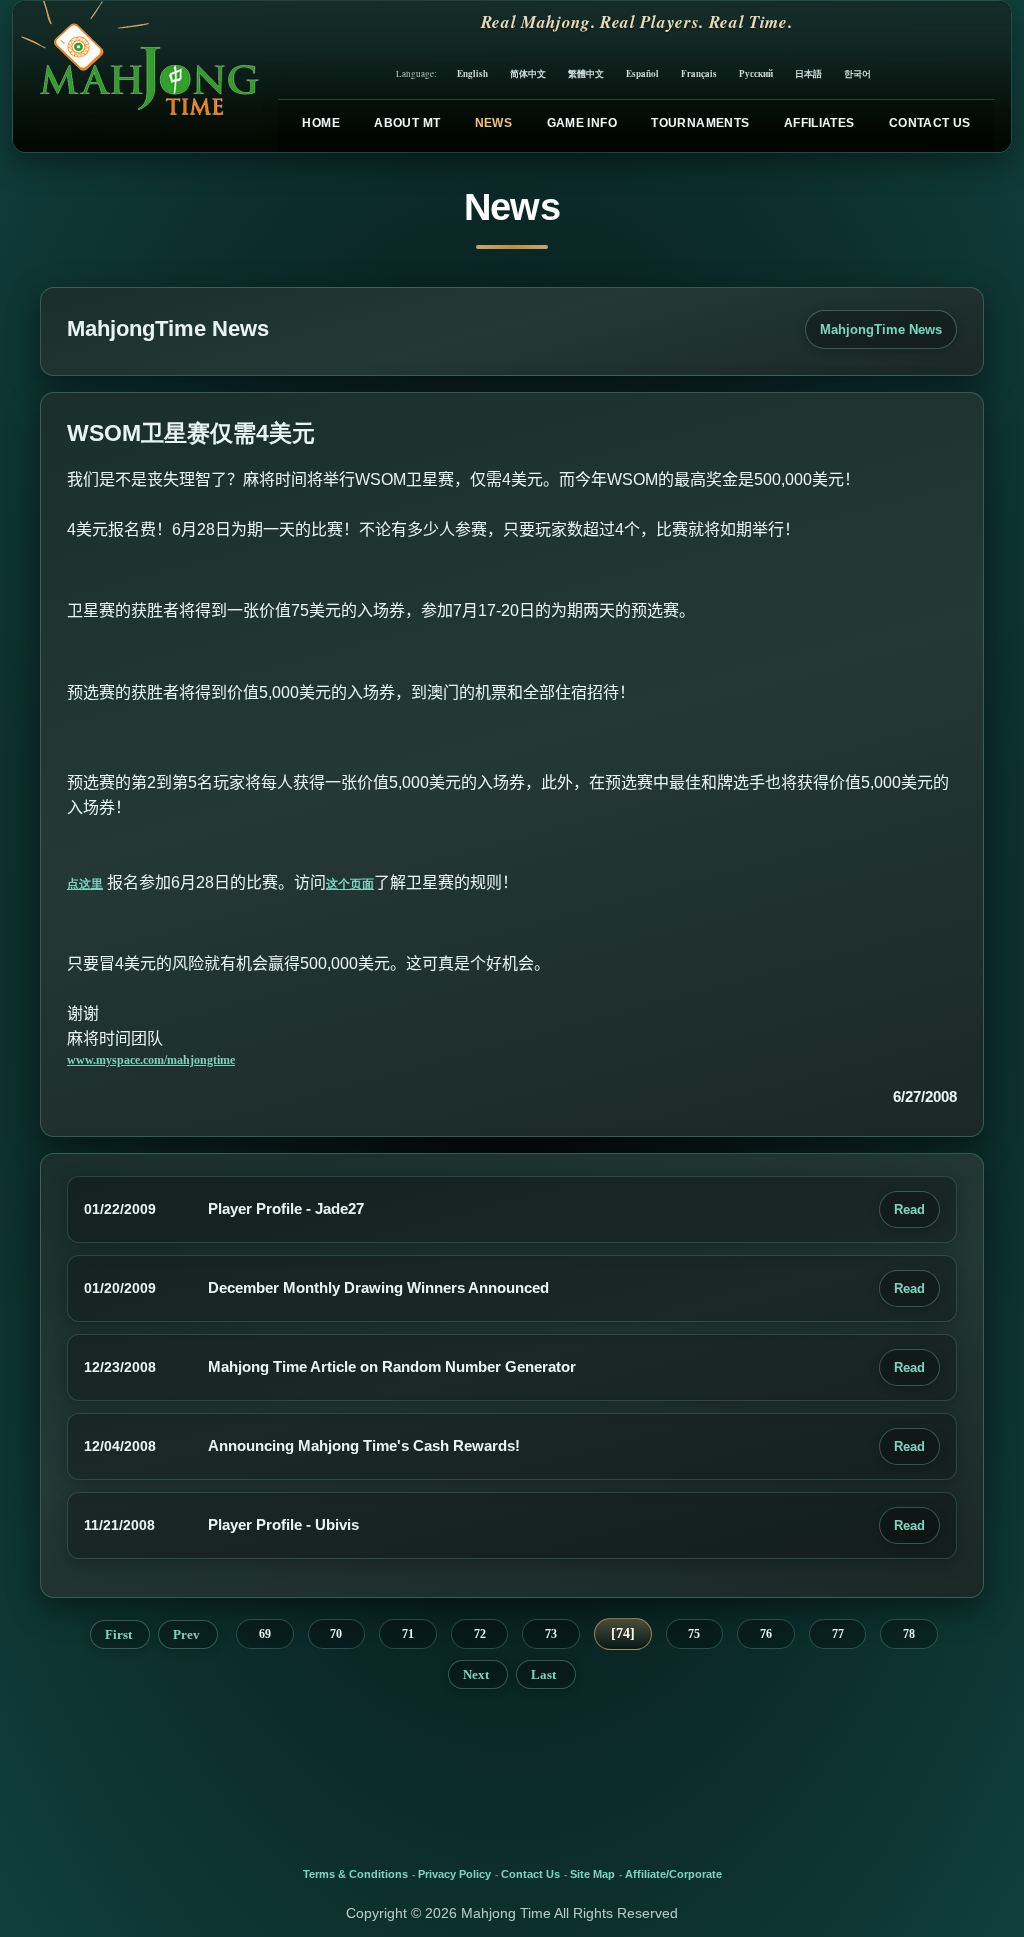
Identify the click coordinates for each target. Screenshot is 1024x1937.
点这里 (85, 884)
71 (408, 1634)
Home (320, 123)
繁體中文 (586, 73)
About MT (407, 123)
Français (699, 73)
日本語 (808, 73)
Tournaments (700, 123)
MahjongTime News (881, 329)
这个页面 (350, 884)
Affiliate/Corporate (673, 1874)
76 (766, 1634)
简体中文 (528, 73)
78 (909, 1634)
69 (265, 1634)
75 (694, 1634)
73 (551, 1634)
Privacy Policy (454, 1874)
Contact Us (930, 123)
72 (480, 1634)
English (472, 73)
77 (838, 1634)
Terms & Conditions (355, 1874)
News (493, 123)
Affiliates (819, 123)
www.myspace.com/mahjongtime (151, 1060)
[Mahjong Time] (137, 76)
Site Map (592, 1874)
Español (642, 73)
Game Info (582, 123)
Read (909, 1209)
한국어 (857, 73)
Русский (756, 73)
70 (336, 1634)
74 (623, 1633)
